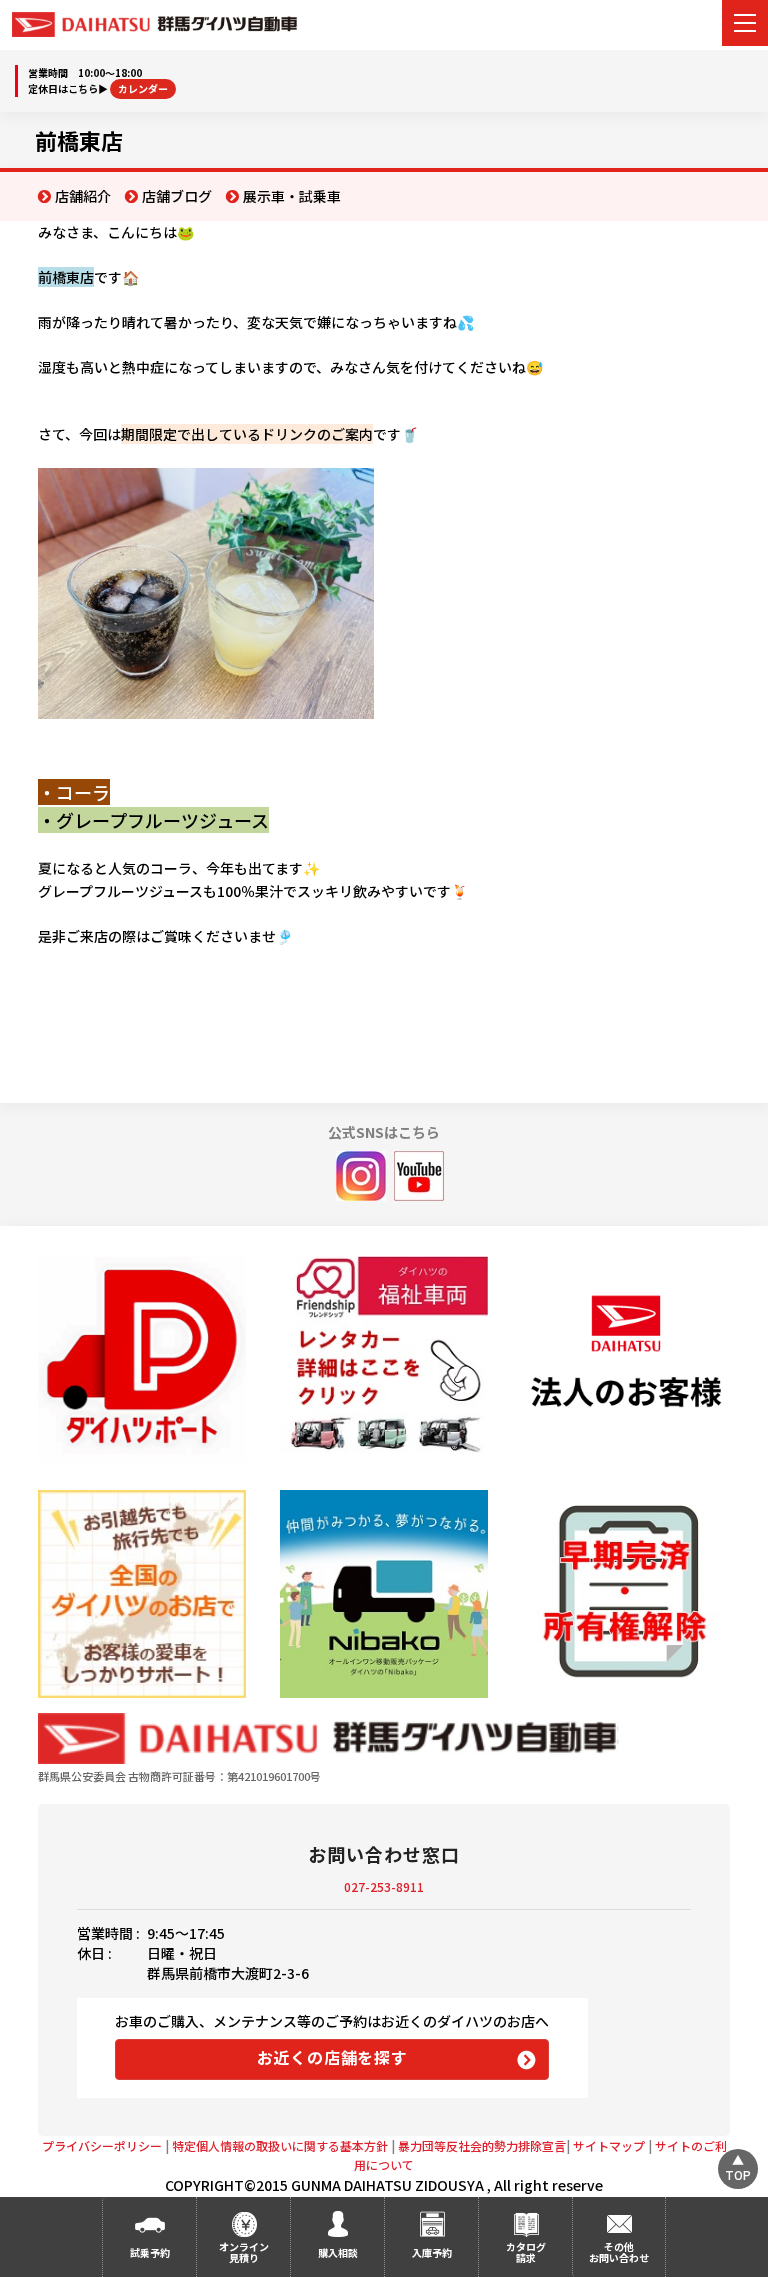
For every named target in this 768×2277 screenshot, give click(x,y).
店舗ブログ (177, 196)
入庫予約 (432, 2252)
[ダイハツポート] (141, 1359)
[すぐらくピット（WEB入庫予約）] (625, 1359)
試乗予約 (150, 2252)
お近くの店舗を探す (332, 2057)
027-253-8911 (384, 1886)
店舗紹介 (83, 196)
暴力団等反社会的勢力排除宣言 (482, 2145)
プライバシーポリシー (102, 2145)
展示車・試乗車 (292, 196)
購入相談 (338, 2252)
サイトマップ (609, 2145)
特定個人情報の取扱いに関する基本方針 (280, 2145)
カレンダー (143, 88)
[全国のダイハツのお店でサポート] (141, 1593)
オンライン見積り (244, 2252)
